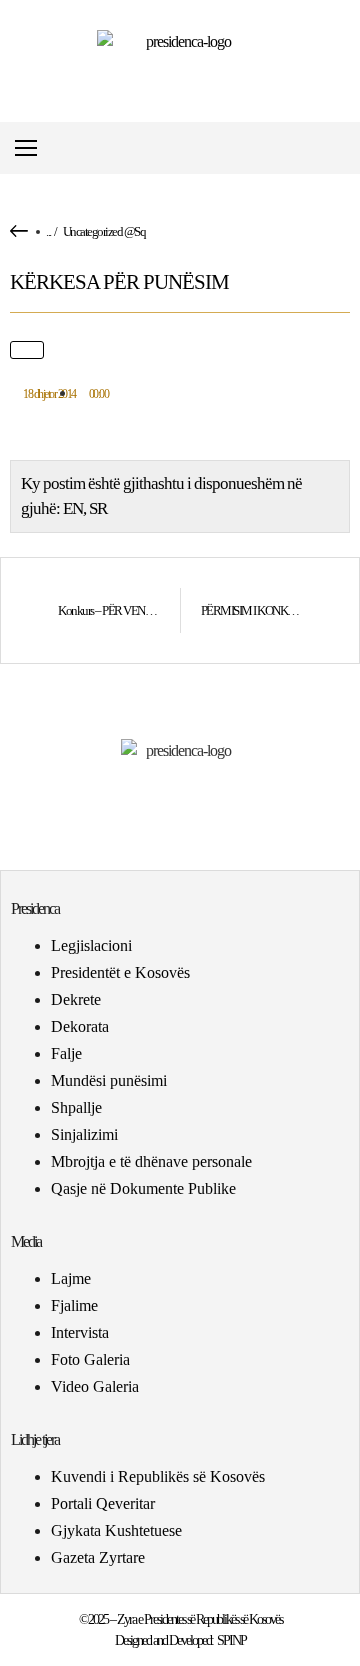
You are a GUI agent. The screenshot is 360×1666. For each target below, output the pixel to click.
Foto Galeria (90, 1359)
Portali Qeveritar (103, 1503)
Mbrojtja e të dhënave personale (151, 1161)
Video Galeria (95, 1386)
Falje (66, 1053)
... (48, 231)
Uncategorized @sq (104, 231)
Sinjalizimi (84, 1134)
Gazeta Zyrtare (98, 1557)
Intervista (80, 1332)
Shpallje (76, 1107)
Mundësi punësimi (109, 1080)
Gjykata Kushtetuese (116, 1530)
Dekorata (80, 1026)
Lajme (71, 1278)
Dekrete (76, 999)
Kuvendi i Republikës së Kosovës (158, 1476)
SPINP (231, 1640)
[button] (343, 148)
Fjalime (74, 1305)
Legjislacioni (91, 945)
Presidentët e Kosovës (120, 972)
